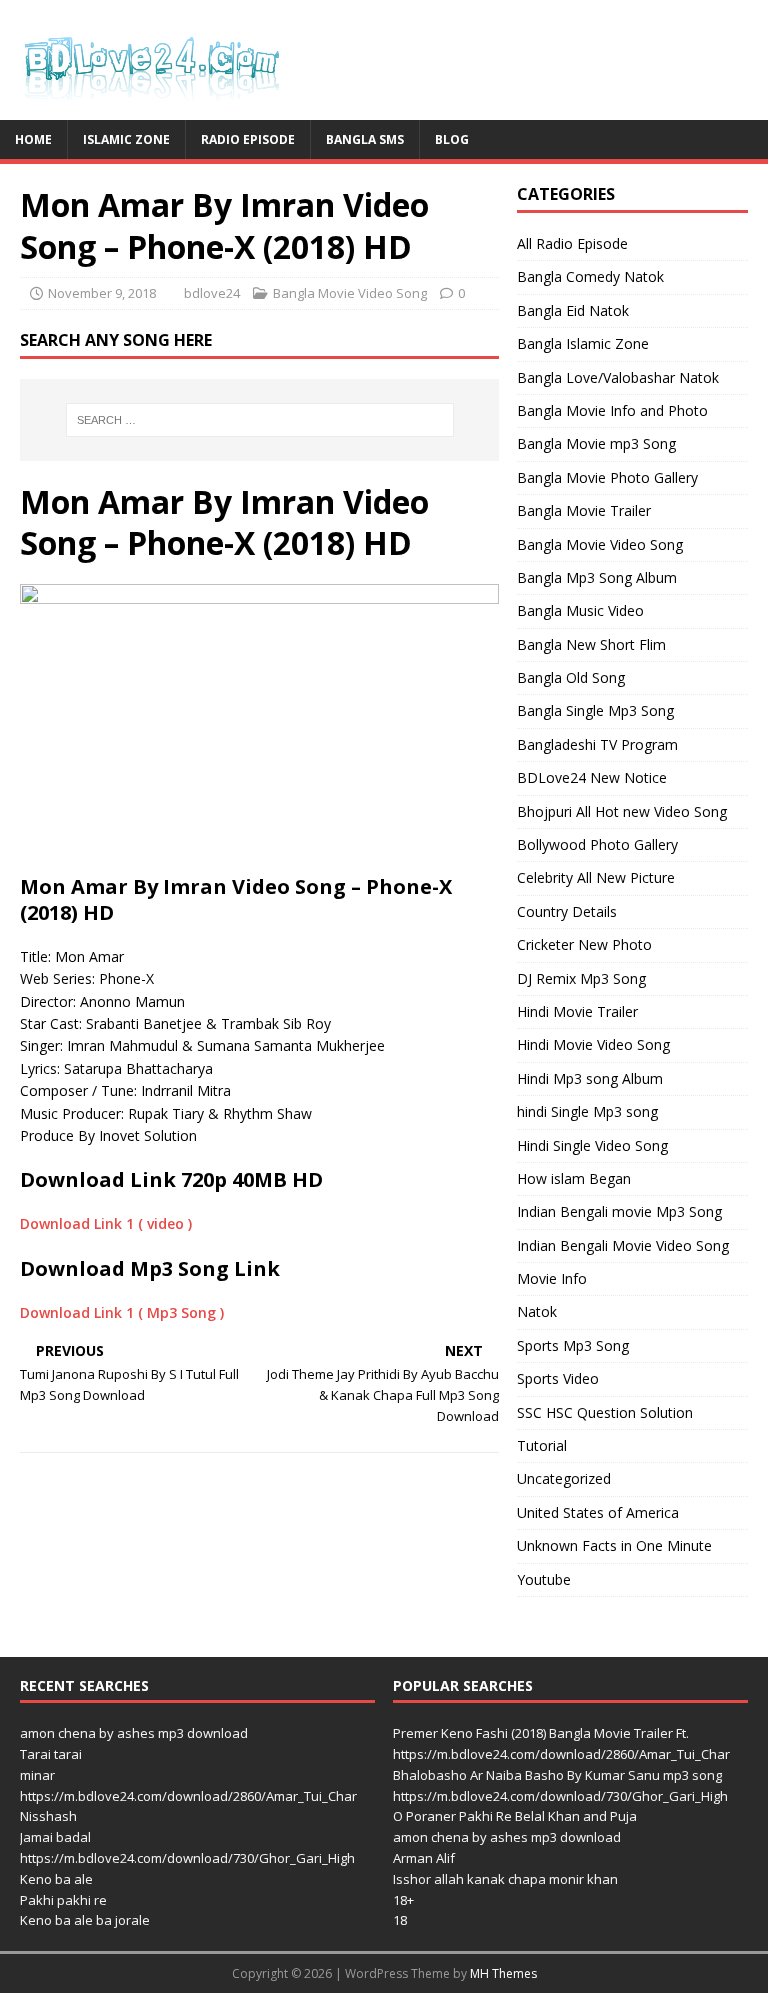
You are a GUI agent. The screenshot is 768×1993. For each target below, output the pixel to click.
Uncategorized (564, 1478)
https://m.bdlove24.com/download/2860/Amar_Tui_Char (188, 1796)
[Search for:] (259, 420)
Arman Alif (424, 1858)
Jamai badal (55, 1837)
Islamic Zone (126, 139)
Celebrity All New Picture (596, 877)
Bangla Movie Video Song (350, 293)
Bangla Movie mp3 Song (596, 443)
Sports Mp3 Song (573, 1345)
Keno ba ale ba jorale (85, 1920)
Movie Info (552, 1278)
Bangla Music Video (580, 610)
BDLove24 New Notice (592, 777)
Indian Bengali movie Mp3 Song (619, 1211)
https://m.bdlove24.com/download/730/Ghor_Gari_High (187, 1858)
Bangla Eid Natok (573, 310)
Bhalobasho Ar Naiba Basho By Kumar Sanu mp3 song (557, 1775)
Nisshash (48, 1816)
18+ (403, 1900)
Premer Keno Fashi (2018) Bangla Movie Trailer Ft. (541, 1733)
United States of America (598, 1512)
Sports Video (558, 1378)
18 (400, 1920)
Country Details (567, 911)
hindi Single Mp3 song (587, 1111)
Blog (452, 139)
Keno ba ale (56, 1879)
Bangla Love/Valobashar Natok (618, 377)
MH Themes (503, 1973)
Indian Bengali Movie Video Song (623, 1245)
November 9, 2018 (102, 293)
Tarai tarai (51, 1754)
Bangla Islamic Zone (583, 343)
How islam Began (574, 1178)
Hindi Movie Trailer (577, 1011)
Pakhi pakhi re (63, 1900)
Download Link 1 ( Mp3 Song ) (122, 1312)
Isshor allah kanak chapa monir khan (505, 1879)
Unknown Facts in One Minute (614, 1545)
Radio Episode (248, 139)
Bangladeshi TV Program (597, 744)
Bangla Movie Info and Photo (612, 410)
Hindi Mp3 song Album (590, 1078)
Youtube (544, 1579)
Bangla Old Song (571, 677)
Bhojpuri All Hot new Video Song (622, 811)
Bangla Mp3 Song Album (597, 577)
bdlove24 (212, 293)
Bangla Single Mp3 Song (595, 710)
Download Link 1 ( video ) (106, 1223)
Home (33, 139)
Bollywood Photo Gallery (597, 844)
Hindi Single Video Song (592, 1145)
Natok (537, 1311)
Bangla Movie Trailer (584, 510)
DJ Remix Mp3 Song (581, 978)
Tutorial (542, 1445)
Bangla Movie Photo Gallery (607, 477)
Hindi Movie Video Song (593, 1044)
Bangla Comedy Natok (590, 276)
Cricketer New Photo (584, 944)
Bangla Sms (365, 139)
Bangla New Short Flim (591, 644)
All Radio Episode (572, 243)
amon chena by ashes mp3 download (134, 1733)
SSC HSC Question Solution (605, 1412)
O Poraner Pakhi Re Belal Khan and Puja (515, 1816)
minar (37, 1775)
